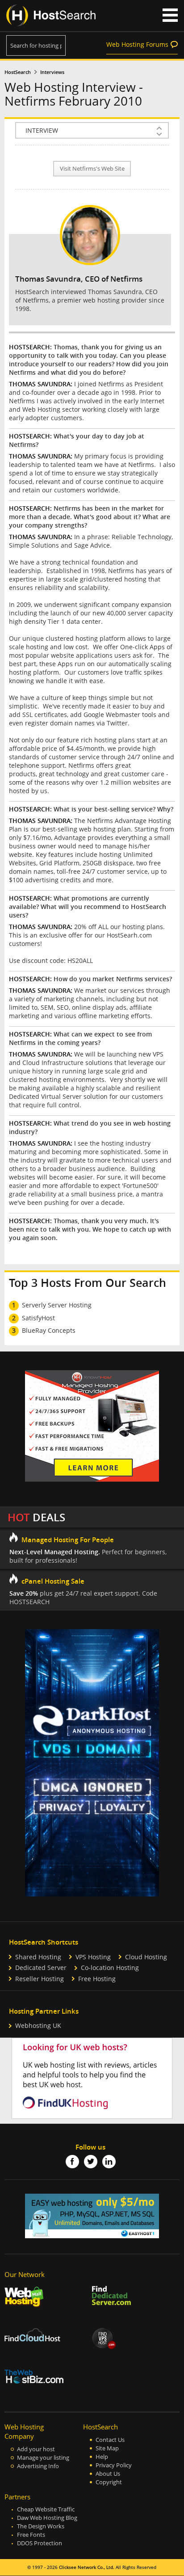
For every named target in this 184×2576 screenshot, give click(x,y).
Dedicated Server (41, 1968)
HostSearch (18, 72)
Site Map (107, 2448)
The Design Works (41, 2526)
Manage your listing (43, 2458)
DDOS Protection (40, 2543)
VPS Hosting (93, 1957)
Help (102, 2457)
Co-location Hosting (110, 1968)
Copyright (109, 2482)
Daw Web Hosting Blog (47, 2518)
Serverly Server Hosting (57, 1305)
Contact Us (110, 2440)
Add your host (36, 2449)
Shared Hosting (38, 1957)
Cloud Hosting (146, 1957)
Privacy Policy (114, 2465)
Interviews (52, 72)
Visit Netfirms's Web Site (92, 169)
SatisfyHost (38, 1318)
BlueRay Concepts (49, 1330)
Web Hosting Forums (137, 44)
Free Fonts (31, 2535)
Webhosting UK (38, 2025)
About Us (108, 2474)
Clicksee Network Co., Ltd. (87, 2567)
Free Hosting (97, 1979)
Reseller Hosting (40, 1979)
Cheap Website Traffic (46, 2509)
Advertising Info (38, 2466)
